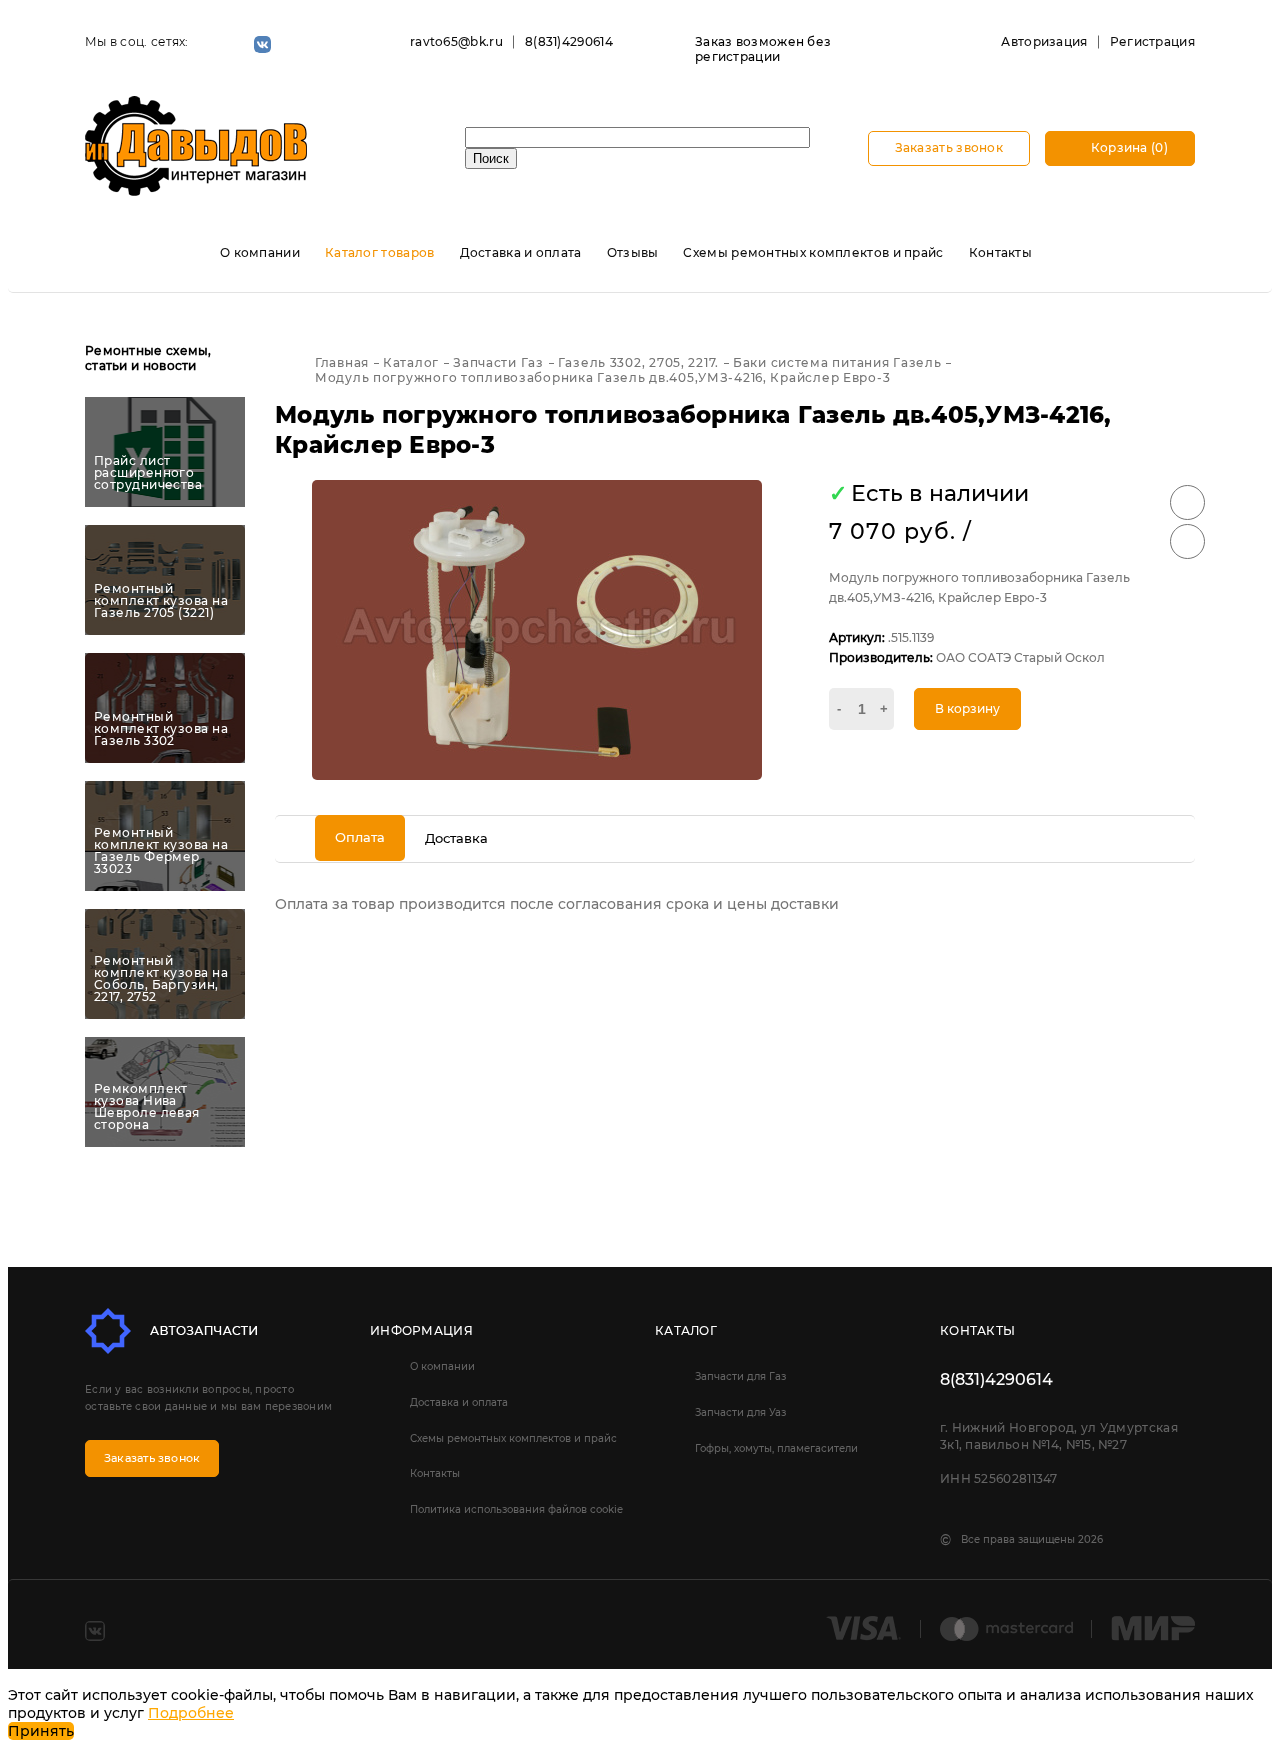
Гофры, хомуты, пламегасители (776, 1448)
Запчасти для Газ (740, 1376)
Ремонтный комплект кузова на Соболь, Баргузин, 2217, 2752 (161, 979)
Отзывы (633, 252)
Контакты (1000, 252)
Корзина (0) (1127, 147)
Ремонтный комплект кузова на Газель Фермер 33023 (161, 851)
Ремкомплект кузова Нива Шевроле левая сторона (147, 1107)
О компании (260, 252)
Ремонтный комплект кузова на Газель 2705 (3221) (161, 601)
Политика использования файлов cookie (516, 1509)
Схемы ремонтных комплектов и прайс (813, 252)
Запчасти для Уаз (740, 1412)
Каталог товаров (380, 252)
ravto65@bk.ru (456, 41)
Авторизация (1044, 41)
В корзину (967, 708)
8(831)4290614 (569, 41)
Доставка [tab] (456, 838)
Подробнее (191, 1713)
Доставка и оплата (521, 252)
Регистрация (1152, 41)
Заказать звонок (949, 147)
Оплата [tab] (360, 837)
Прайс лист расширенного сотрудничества (148, 473)
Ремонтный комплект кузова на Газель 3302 (161, 729)
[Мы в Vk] (262, 44)
